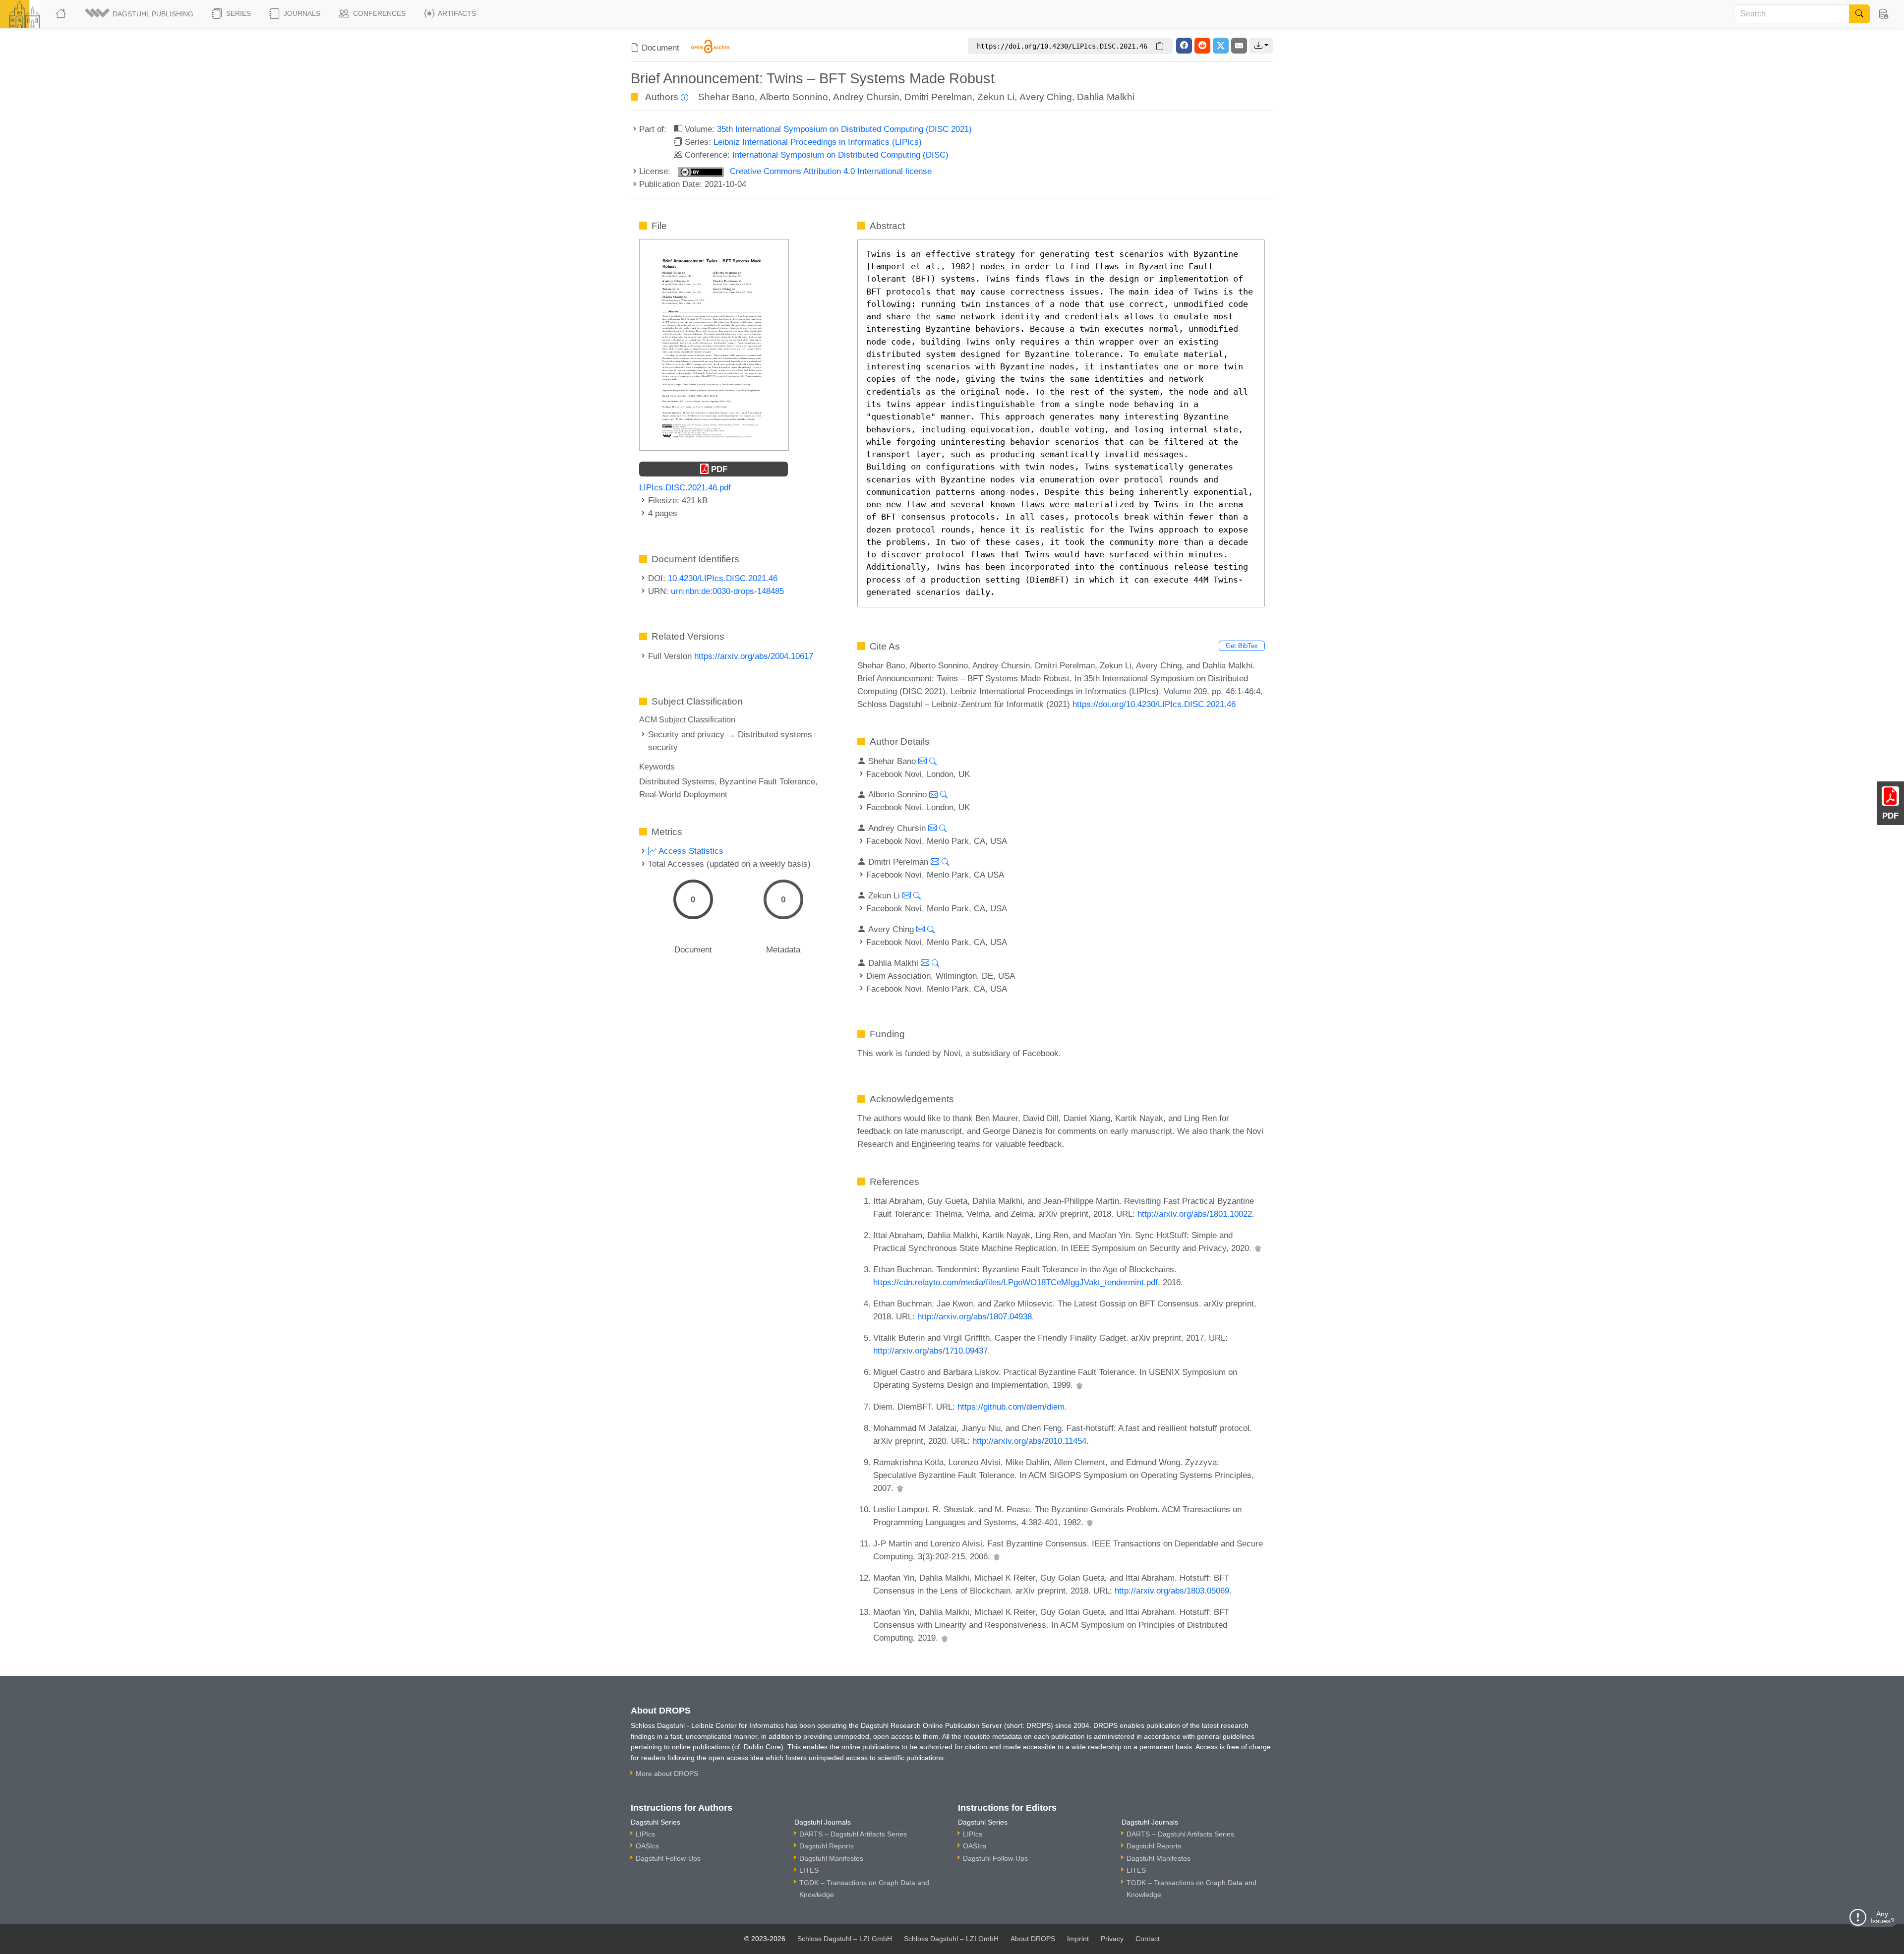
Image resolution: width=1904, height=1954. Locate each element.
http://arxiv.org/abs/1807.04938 (975, 1316)
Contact (1148, 1939)
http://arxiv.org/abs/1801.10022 (1195, 1214)
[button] (140, 14)
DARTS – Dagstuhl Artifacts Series (853, 1834)
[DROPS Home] (62, 14)
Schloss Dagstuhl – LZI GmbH (845, 1939)
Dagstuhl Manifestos (831, 1858)
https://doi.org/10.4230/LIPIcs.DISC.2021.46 (1154, 704)
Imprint (1078, 1939)
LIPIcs (645, 1834)
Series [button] (238, 13)
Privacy (1112, 1939)
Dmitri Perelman (938, 97)
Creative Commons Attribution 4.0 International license (830, 171)
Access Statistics (690, 851)
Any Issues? (1882, 1917)
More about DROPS (667, 1774)
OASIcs (647, 1846)
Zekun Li (996, 97)
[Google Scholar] (1258, 1248)
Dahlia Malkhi (1106, 97)
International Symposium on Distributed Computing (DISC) (840, 155)
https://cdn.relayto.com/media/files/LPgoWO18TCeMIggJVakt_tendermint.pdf (1015, 1282)
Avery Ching (1046, 97)
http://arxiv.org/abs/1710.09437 (930, 1351)
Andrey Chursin (866, 97)
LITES (809, 1870)
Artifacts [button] (456, 13)
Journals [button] (301, 13)
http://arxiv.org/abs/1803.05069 (1172, 1591)
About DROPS (1033, 1939)
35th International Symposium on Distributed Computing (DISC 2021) (844, 129)
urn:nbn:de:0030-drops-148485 (727, 591)
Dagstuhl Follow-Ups (668, 1858)
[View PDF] (714, 344)
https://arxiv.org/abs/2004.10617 (754, 656)
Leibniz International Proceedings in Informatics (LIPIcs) (818, 142)
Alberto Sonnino (794, 97)
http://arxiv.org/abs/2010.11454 (1029, 1441)
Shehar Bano (726, 97)
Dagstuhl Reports (827, 1846)
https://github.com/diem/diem (1011, 1407)
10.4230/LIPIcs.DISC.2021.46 (723, 578)
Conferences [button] (378, 13)
